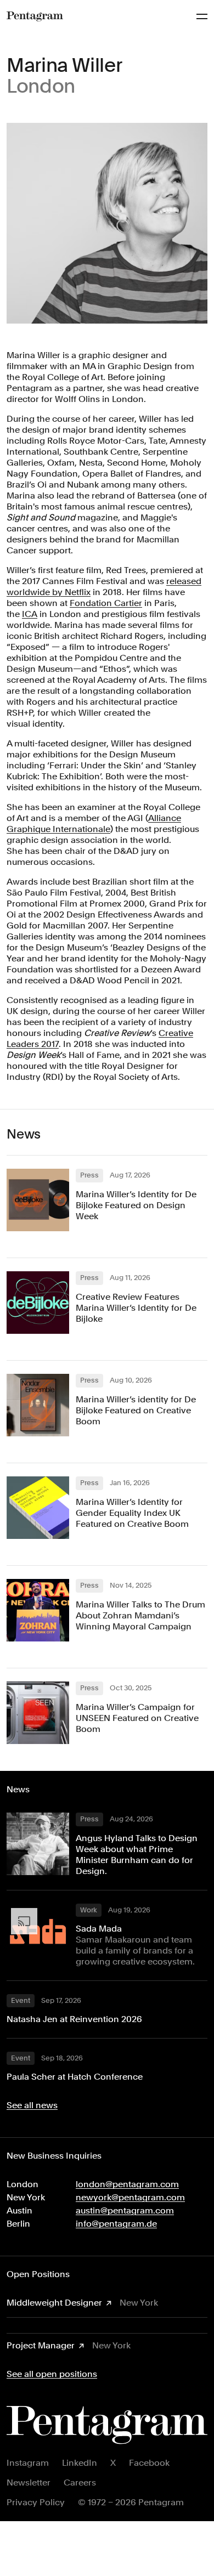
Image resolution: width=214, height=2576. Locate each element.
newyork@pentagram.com (130, 2197)
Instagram (28, 2463)
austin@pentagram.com (125, 2210)
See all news (32, 2105)
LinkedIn (80, 2463)
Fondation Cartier (106, 603)
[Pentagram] (35, 16)
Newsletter (29, 2482)
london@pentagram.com (127, 2184)
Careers (80, 2482)
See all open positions (52, 2374)
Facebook (149, 2463)
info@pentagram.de (116, 2224)
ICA (30, 614)
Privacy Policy (36, 2502)
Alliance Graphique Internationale (94, 823)
